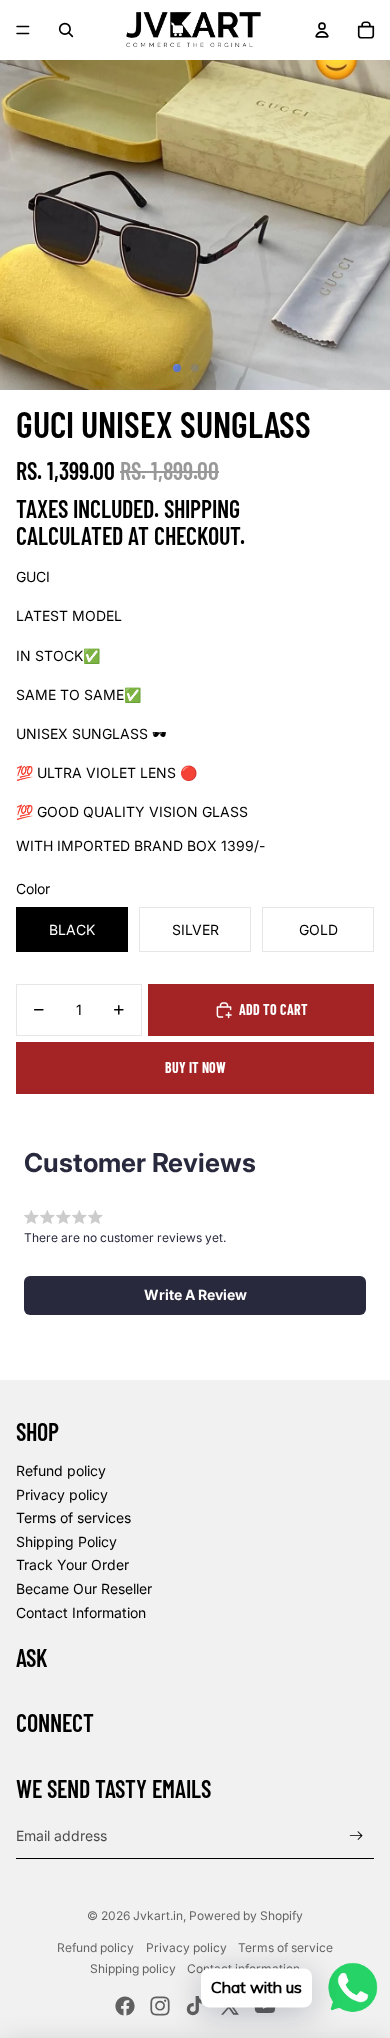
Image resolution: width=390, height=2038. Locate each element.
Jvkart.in (158, 1915)
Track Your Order (72, 1564)
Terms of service (285, 1947)
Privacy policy (62, 1494)
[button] (195, 1295)
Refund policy (61, 1470)
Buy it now (195, 1067)
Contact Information (81, 1612)
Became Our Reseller (84, 1588)
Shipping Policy (66, 1541)
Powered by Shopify (246, 1915)
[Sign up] (356, 1835)
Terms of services (73, 1517)
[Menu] (23, 30)
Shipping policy (133, 1968)
